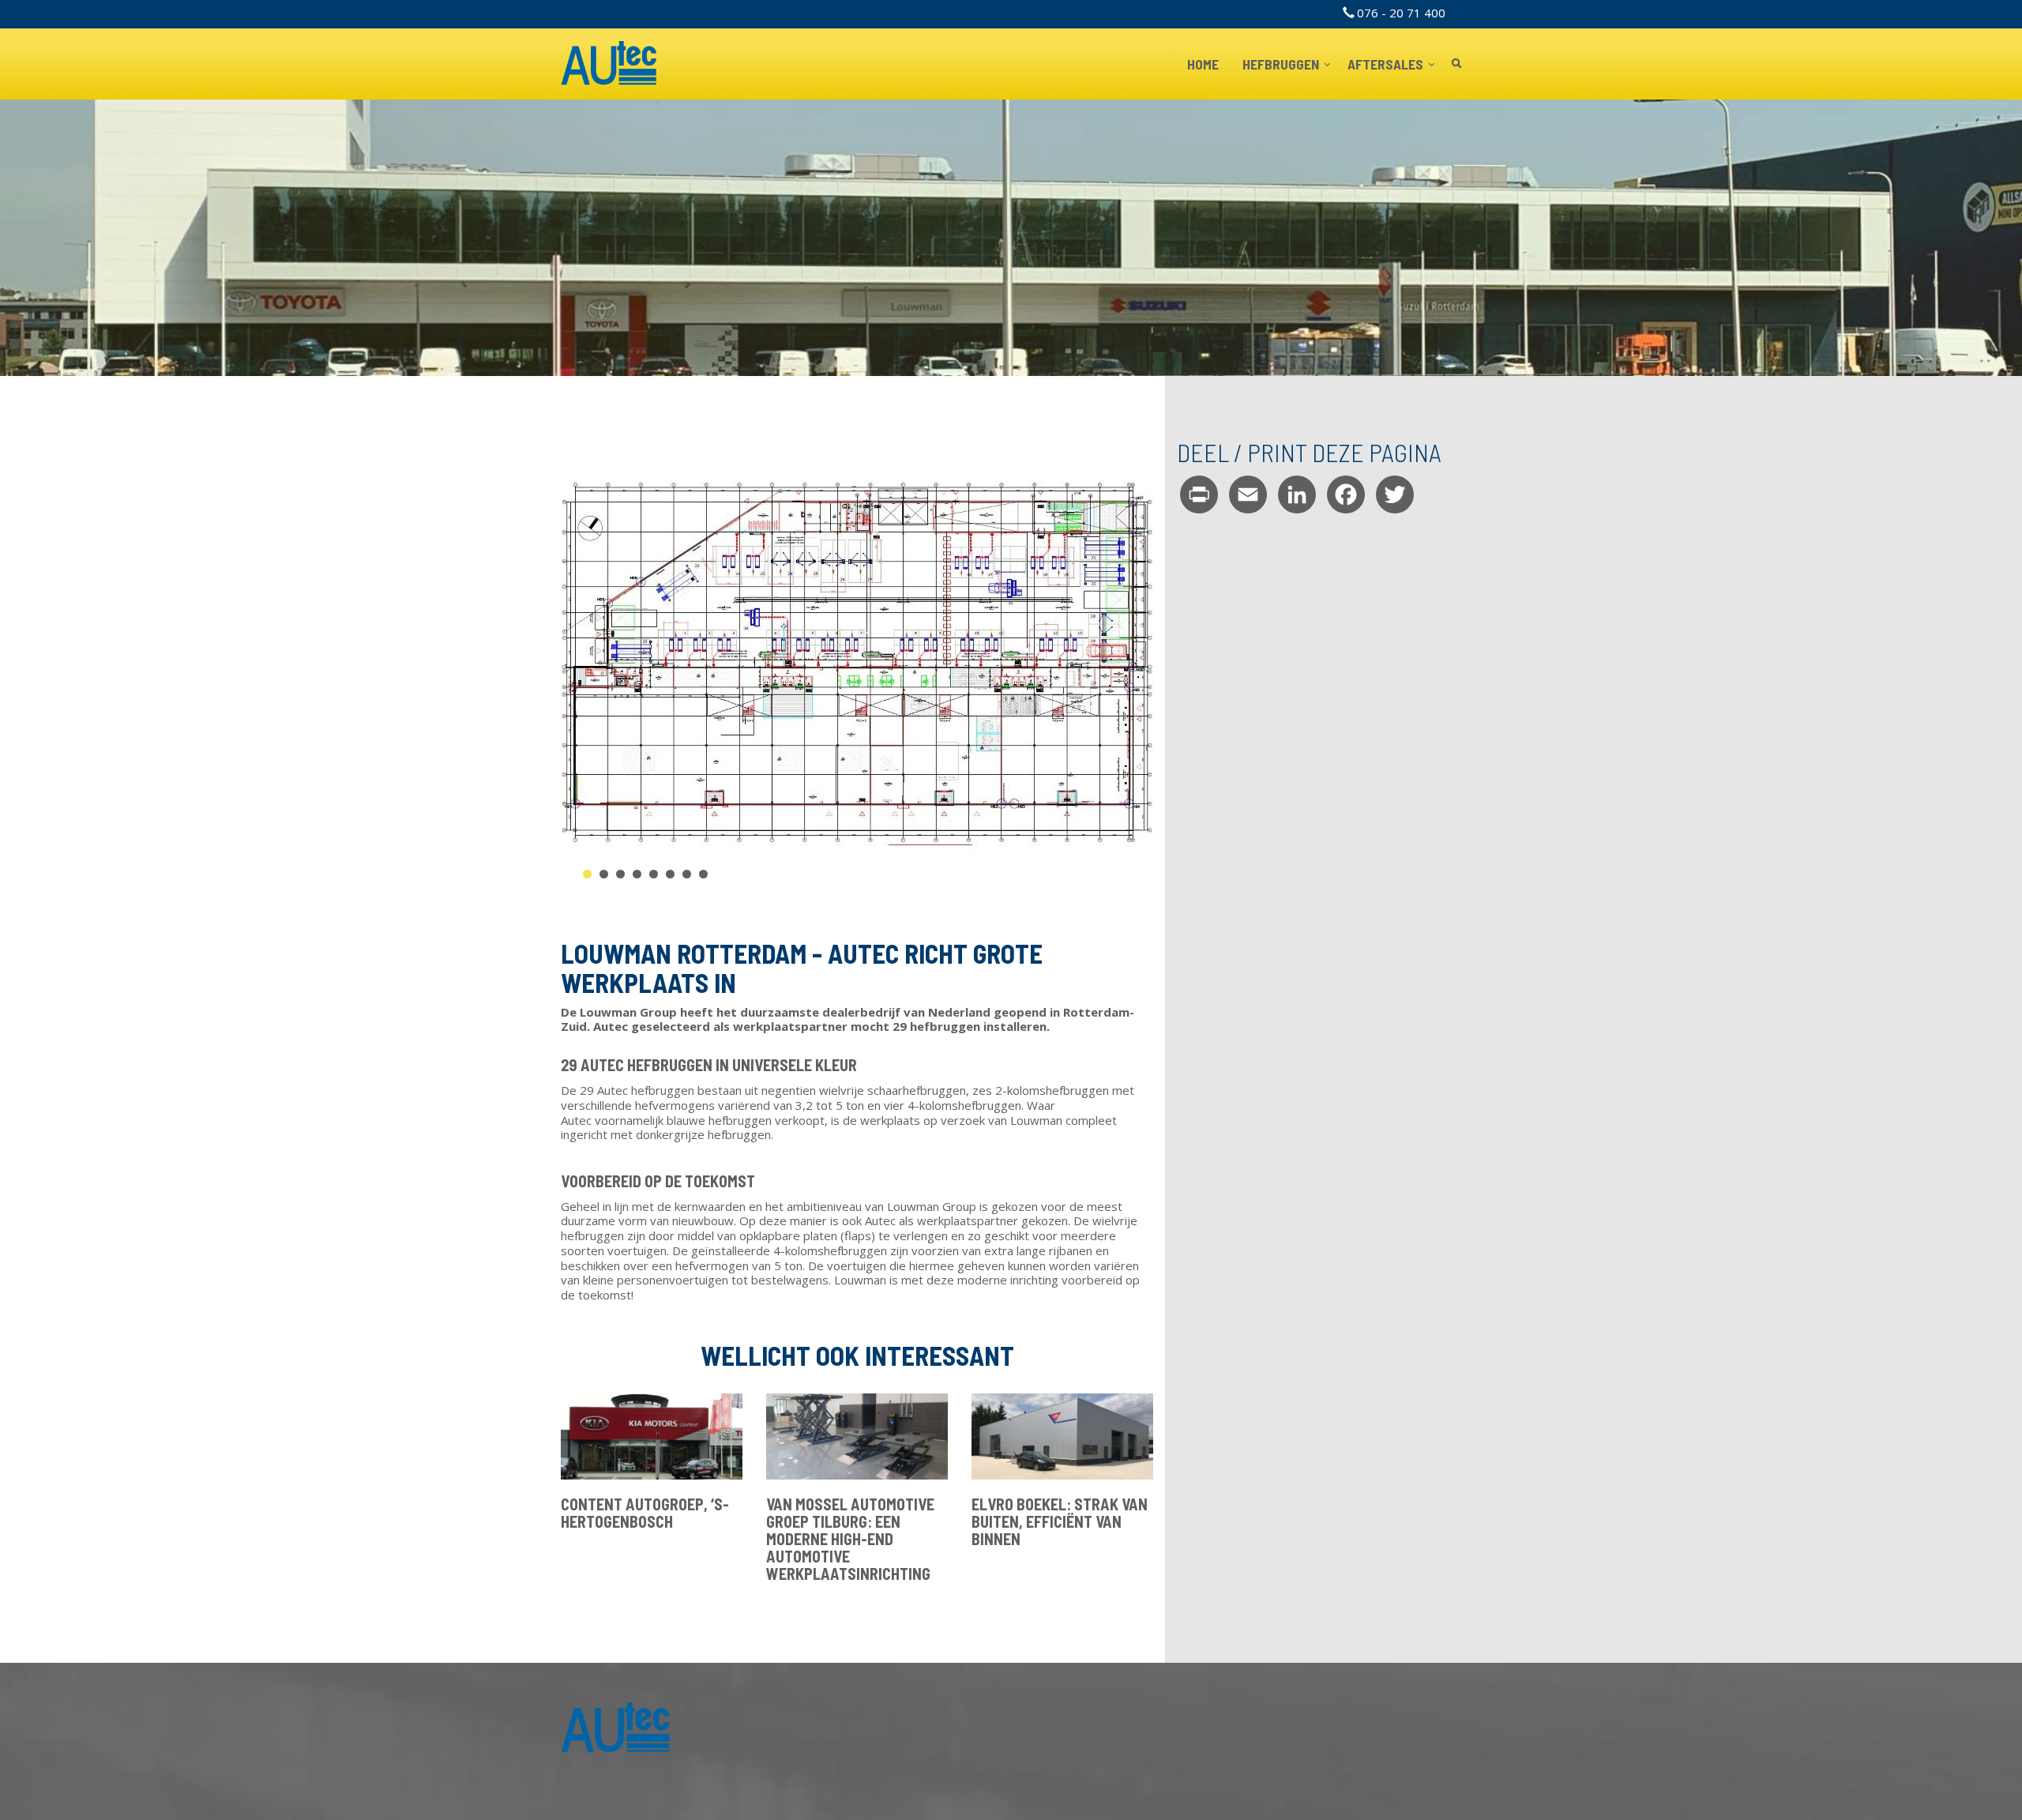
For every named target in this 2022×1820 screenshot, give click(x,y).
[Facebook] (1346, 494)
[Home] (609, 64)
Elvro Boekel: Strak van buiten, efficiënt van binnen (1060, 1521)
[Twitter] (1395, 494)
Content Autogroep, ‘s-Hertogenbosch (645, 1513)
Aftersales (1387, 64)
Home (1203, 64)
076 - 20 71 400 (1401, 13)
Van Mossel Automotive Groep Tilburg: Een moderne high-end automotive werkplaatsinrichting (850, 1539)
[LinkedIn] (1297, 494)
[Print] (1199, 494)
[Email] (1248, 494)
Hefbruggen (1282, 64)
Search (1456, 64)
